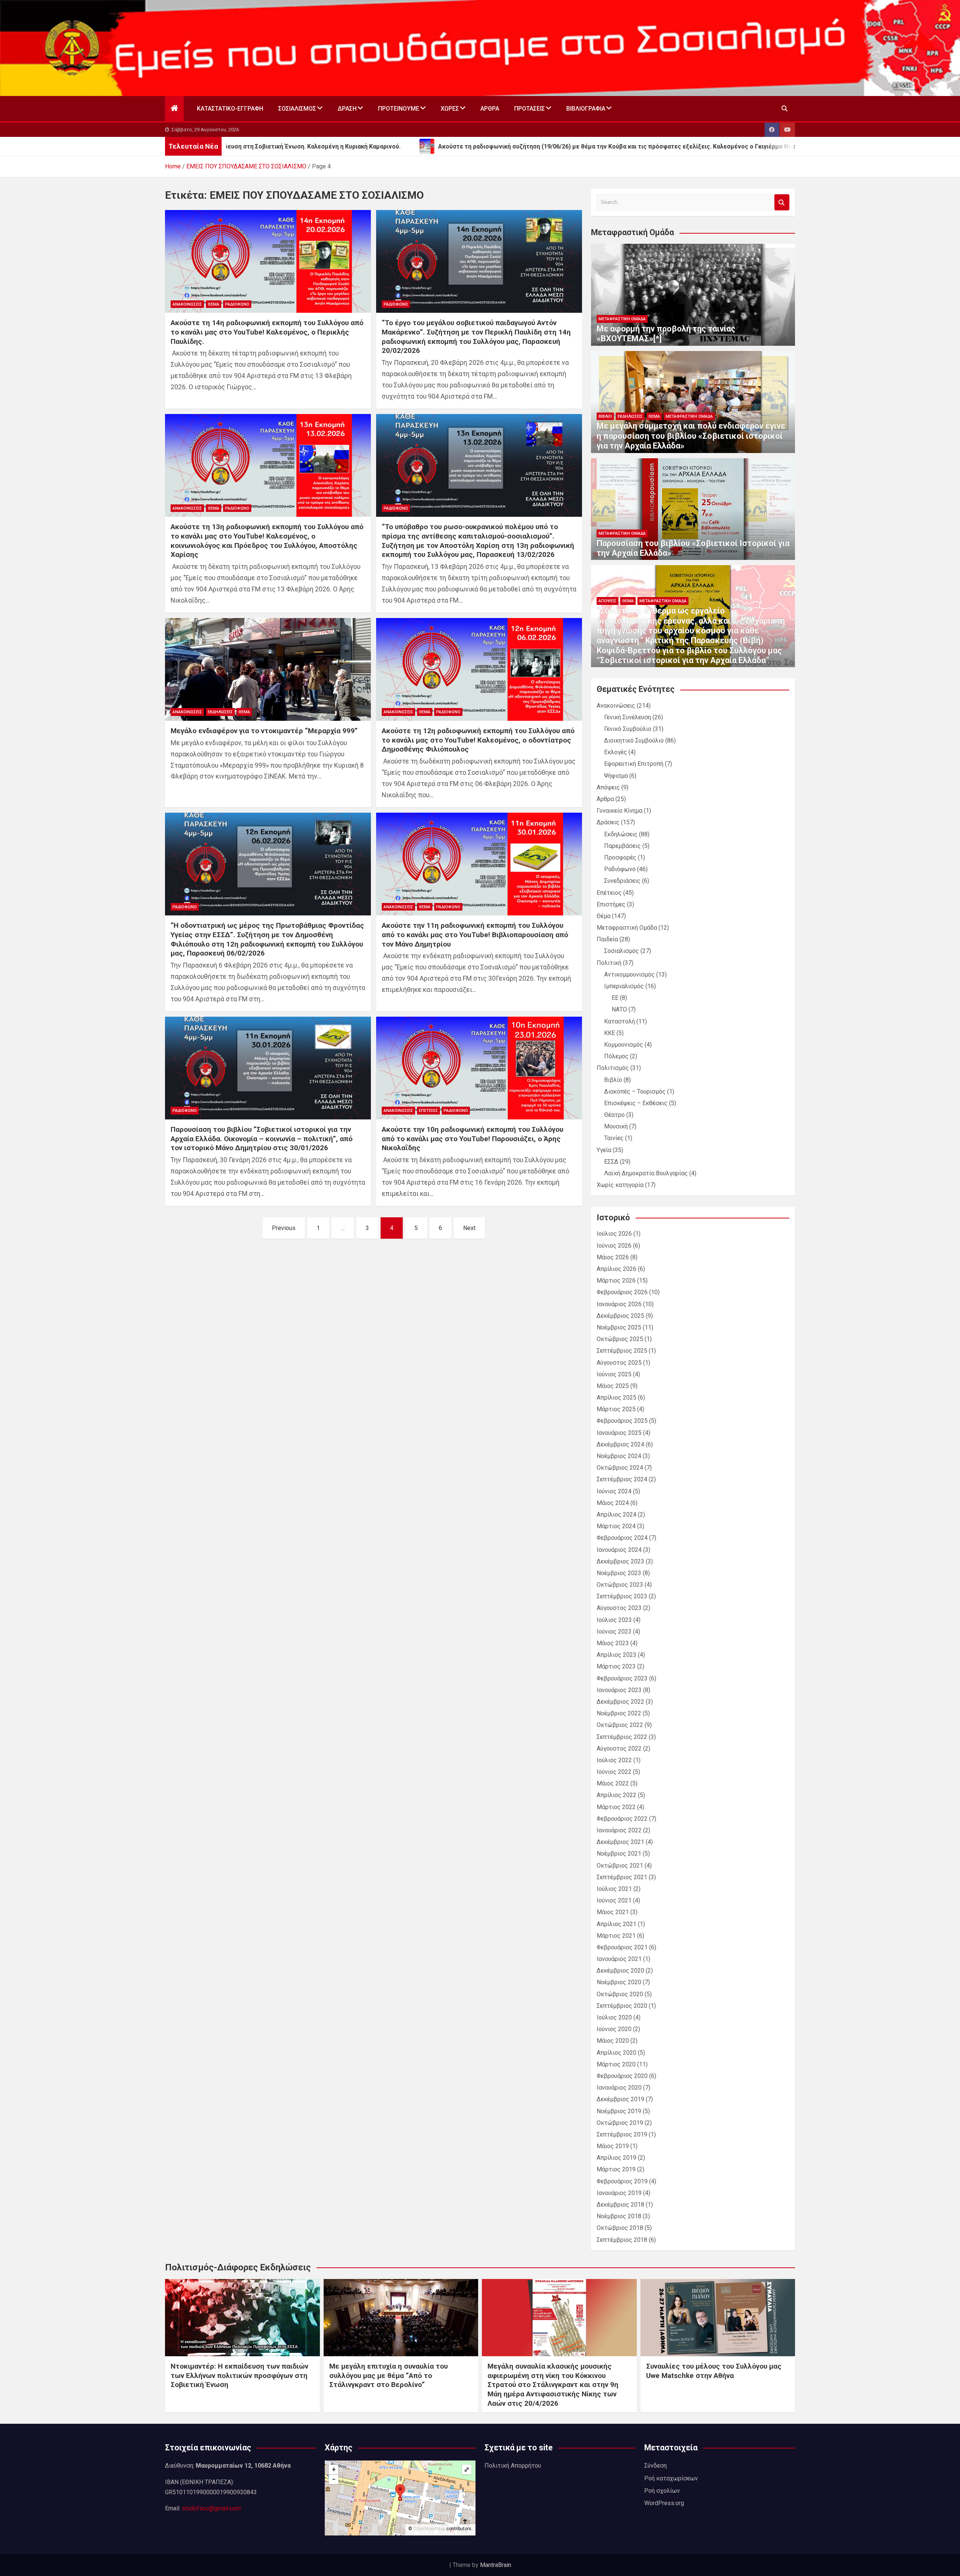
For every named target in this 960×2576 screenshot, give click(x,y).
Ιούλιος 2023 (614, 1620)
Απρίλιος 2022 (616, 1795)
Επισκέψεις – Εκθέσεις (636, 1103)
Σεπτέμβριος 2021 (622, 1877)
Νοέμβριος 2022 (619, 1713)
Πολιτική (609, 963)
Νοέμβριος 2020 (619, 1982)
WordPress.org (664, 2503)
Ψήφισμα (616, 776)
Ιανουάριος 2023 (619, 1690)
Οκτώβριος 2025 (620, 1339)
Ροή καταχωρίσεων (671, 2478)
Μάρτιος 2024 (616, 1526)
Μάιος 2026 (613, 1257)
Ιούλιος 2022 (614, 1760)
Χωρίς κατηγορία (620, 1185)
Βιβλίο (605, 416)
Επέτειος (428, 1111)
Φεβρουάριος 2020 (622, 2076)
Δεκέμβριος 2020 (620, 1971)
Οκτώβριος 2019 (620, 2123)
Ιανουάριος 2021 (619, 1959)
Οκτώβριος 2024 (620, 1468)
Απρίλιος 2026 (616, 1269)
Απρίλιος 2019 (616, 2158)
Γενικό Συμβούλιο (628, 729)
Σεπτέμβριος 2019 (622, 2134)
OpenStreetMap (429, 2529)
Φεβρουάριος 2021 (622, 1947)
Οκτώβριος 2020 (620, 1994)
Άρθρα (490, 109)
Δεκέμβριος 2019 (620, 2099)
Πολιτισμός (613, 1068)
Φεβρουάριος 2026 (622, 1292)
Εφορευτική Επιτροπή (634, 764)
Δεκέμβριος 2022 (620, 1702)
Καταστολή (619, 1021)
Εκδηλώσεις (220, 712)
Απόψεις (607, 601)
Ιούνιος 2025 (614, 1374)
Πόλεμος (616, 1056)
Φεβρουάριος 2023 (622, 1678)
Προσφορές (620, 857)
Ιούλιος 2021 (614, 1889)
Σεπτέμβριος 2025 (622, 1351)
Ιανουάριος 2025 (619, 1433)
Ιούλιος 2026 (614, 1234)
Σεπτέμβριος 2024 (622, 1479)
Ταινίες (614, 1138)
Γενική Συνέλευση (628, 717)
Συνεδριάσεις (622, 881)
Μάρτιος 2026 (616, 1280)
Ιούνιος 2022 (614, 1772)
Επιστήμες (611, 904)
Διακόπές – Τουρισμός (635, 1091)
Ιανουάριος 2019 (619, 2193)
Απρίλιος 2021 (616, 1924)
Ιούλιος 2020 (614, 2017)
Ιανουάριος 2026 (619, 1304)
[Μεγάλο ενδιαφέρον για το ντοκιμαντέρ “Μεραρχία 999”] (268, 669)
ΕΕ (615, 998)
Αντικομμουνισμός (629, 974)
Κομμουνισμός (624, 1045)
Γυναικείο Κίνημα (619, 811)
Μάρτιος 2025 (616, 1409)
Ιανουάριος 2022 (619, 1830)
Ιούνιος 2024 (614, 1491)
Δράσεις (608, 822)
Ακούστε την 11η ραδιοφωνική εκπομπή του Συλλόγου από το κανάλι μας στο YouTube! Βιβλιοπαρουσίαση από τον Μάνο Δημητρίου (475, 935)
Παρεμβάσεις (622, 846)
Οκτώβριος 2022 (620, 1725)
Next (469, 1228)
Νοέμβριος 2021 (619, 1854)
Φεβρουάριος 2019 (622, 2181)
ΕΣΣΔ (611, 1162)
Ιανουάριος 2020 (619, 2088)
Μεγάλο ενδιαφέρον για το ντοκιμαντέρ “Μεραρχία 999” (264, 731)
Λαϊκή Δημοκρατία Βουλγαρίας (646, 1173)
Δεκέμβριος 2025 (620, 1316)
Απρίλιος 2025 (616, 1398)
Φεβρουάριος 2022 (622, 1819)
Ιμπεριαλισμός (624, 986)
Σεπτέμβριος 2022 (622, 1737)
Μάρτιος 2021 (616, 1936)
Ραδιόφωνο (237, 304)
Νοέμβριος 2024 (619, 1456)
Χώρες (450, 109)
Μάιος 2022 (613, 1783)
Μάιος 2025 (613, 1386)
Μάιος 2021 (613, 1912)
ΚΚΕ (610, 1033)
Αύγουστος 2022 (619, 1749)
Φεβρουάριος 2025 (622, 1421)
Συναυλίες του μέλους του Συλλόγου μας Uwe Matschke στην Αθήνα (714, 2371)
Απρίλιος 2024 (616, 1515)
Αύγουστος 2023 (619, 1608)
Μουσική (616, 1126)
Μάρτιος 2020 (616, 2064)
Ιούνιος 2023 (614, 1632)
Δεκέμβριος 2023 (620, 1561)
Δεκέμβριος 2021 (620, 1842)
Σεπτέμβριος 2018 (622, 2240)
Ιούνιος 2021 (614, 1900)
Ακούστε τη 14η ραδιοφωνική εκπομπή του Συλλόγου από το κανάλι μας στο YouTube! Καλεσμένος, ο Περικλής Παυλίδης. (267, 332)
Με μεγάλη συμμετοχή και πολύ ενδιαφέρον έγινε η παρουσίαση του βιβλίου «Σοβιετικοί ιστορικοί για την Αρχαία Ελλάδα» (691, 436)
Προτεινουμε (399, 109)
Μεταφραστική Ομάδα (622, 319)
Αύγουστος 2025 (619, 1363)
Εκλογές (616, 752)
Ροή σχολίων (662, 2491)
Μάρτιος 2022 (616, 1807)
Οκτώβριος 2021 (620, 1866)
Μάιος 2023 (613, 1643)
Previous (284, 1228)
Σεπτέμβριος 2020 (622, 2006)
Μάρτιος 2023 (616, 1666)
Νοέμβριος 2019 (619, 2111)
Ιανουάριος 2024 (619, 1550)
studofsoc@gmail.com (211, 2508)
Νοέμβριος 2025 (619, 1327)
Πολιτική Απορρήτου (513, 2466)
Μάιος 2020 (613, 2041)
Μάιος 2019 (613, 2146)
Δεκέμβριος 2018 (620, 2205)
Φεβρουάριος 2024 (622, 1538)
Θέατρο (614, 1115)
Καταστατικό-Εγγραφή (230, 109)
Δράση (347, 109)
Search (782, 202)
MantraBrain (496, 2565)
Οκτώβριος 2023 (620, 1585)
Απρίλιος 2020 (616, 2053)
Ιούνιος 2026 (614, 1246)
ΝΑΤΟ (619, 1009)
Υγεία (604, 1150)
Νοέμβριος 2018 (619, 2216)
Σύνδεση (655, 2466)
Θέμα (214, 304)
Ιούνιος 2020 (614, 2029)
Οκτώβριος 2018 (620, 2228)
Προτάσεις (529, 109)
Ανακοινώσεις (187, 304)
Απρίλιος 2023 (616, 1655)
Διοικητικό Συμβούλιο (634, 740)
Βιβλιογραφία (586, 109)
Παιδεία (607, 939)
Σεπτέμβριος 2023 (622, 1596)
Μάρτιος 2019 (616, 2169)
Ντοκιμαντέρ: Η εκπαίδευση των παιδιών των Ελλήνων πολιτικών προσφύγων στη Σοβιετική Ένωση (239, 2375)
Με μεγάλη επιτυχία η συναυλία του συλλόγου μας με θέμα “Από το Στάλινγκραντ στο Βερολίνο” (388, 2375)
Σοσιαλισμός (297, 109)
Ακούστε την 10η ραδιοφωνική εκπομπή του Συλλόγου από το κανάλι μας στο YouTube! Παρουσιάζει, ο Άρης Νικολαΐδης (472, 1139)
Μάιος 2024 (613, 1503)
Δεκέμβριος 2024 (620, 1444)
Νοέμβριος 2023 (619, 1573)
